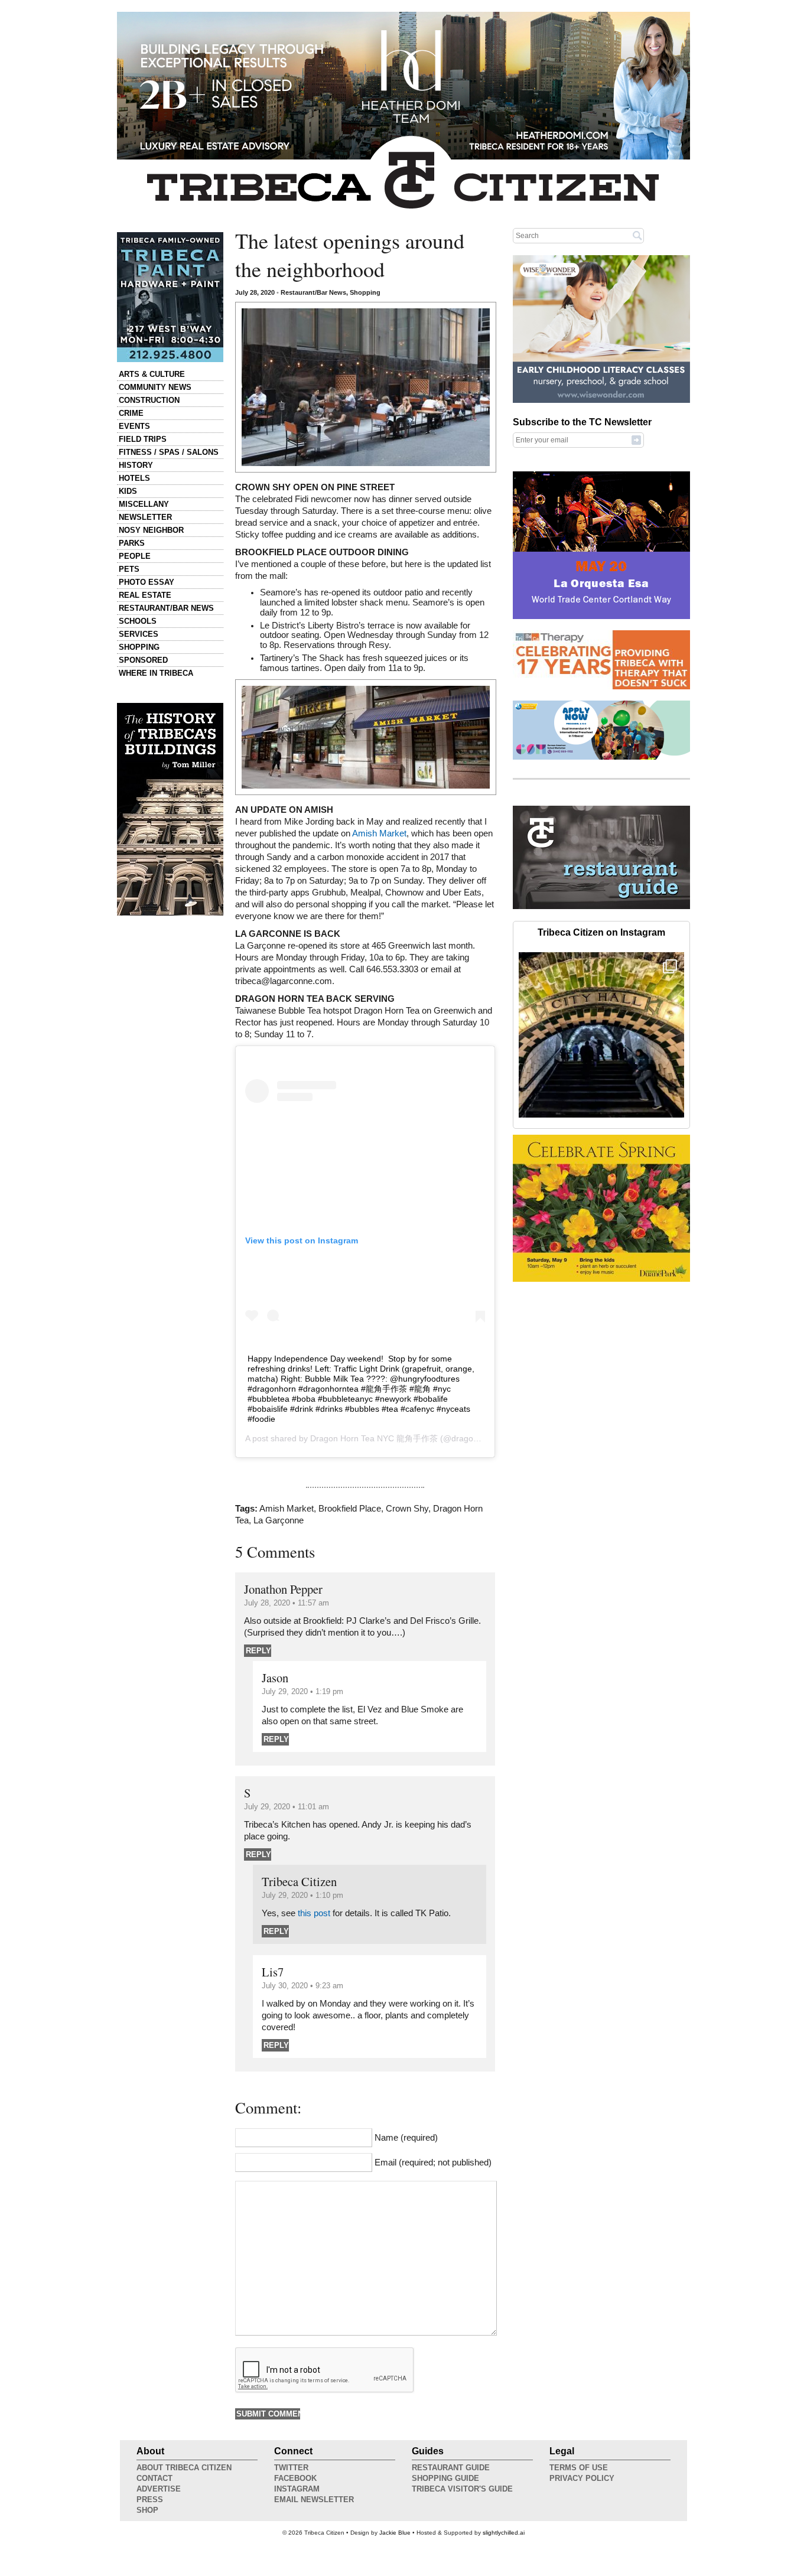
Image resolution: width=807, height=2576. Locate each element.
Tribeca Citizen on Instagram (601, 932)
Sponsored (143, 660)
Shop (147, 2510)
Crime (131, 413)
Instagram (297, 2489)
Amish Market (379, 833)
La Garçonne (279, 1520)
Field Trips (143, 439)
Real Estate (145, 595)
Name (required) (406, 2138)
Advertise (159, 2489)
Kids (128, 491)
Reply (258, 1651)
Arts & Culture (152, 374)
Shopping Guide (445, 2478)
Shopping (139, 647)
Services (139, 634)
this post (314, 1913)
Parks (132, 543)
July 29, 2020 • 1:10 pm (302, 1895)
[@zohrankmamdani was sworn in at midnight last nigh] (601, 1035)
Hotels (134, 478)
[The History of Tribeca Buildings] (170, 809)
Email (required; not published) (433, 2163)
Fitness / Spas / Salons (169, 452)
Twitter (291, 2468)
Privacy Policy (582, 2478)
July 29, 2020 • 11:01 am (287, 1807)
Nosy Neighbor (151, 530)
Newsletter (145, 517)
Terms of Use (579, 2468)
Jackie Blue (395, 2533)
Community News (155, 387)
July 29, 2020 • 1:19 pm (302, 1691)
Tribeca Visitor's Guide (462, 2489)
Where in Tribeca (156, 673)
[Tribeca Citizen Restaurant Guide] (601, 907)
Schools (138, 621)
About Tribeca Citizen (184, 2468)
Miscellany (144, 504)
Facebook (295, 2478)
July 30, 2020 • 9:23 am (302, 1986)
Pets (129, 569)
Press (150, 2500)
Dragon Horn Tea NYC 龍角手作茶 (374, 1438)
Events (134, 426)
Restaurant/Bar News (166, 608)
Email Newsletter (314, 2500)
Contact (154, 2478)
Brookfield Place (350, 1509)
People (135, 556)
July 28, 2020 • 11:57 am (287, 1603)
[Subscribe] (636, 439)
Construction (149, 400)
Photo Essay (147, 582)
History (136, 465)
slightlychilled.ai (504, 2533)
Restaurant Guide (451, 2468)
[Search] (637, 235)
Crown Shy (407, 1509)
